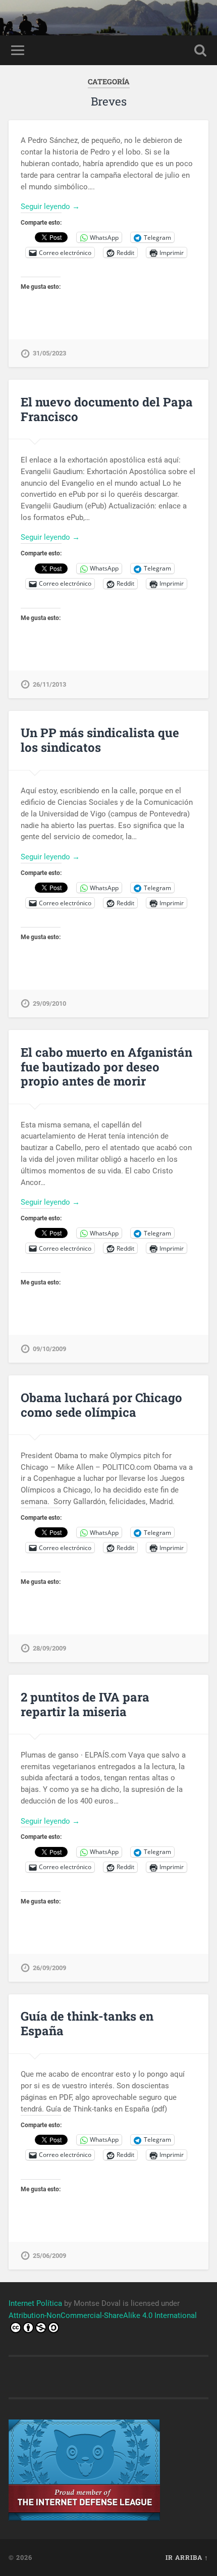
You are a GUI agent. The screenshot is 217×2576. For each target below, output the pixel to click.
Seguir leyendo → (50, 207)
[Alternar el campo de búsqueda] (200, 50)
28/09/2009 (49, 1648)
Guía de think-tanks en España (87, 2023)
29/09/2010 (49, 1003)
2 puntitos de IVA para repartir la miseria (85, 1704)
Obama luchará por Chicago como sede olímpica (101, 1405)
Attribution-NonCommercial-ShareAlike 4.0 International (103, 2315)
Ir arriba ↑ (187, 2557)
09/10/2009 (49, 1349)
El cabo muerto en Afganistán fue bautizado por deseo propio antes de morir (106, 1067)
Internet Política (35, 2303)
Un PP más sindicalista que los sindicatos (100, 740)
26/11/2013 (49, 684)
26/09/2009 (49, 1968)
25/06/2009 (49, 2256)
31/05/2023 (49, 353)
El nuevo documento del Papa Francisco (107, 409)
